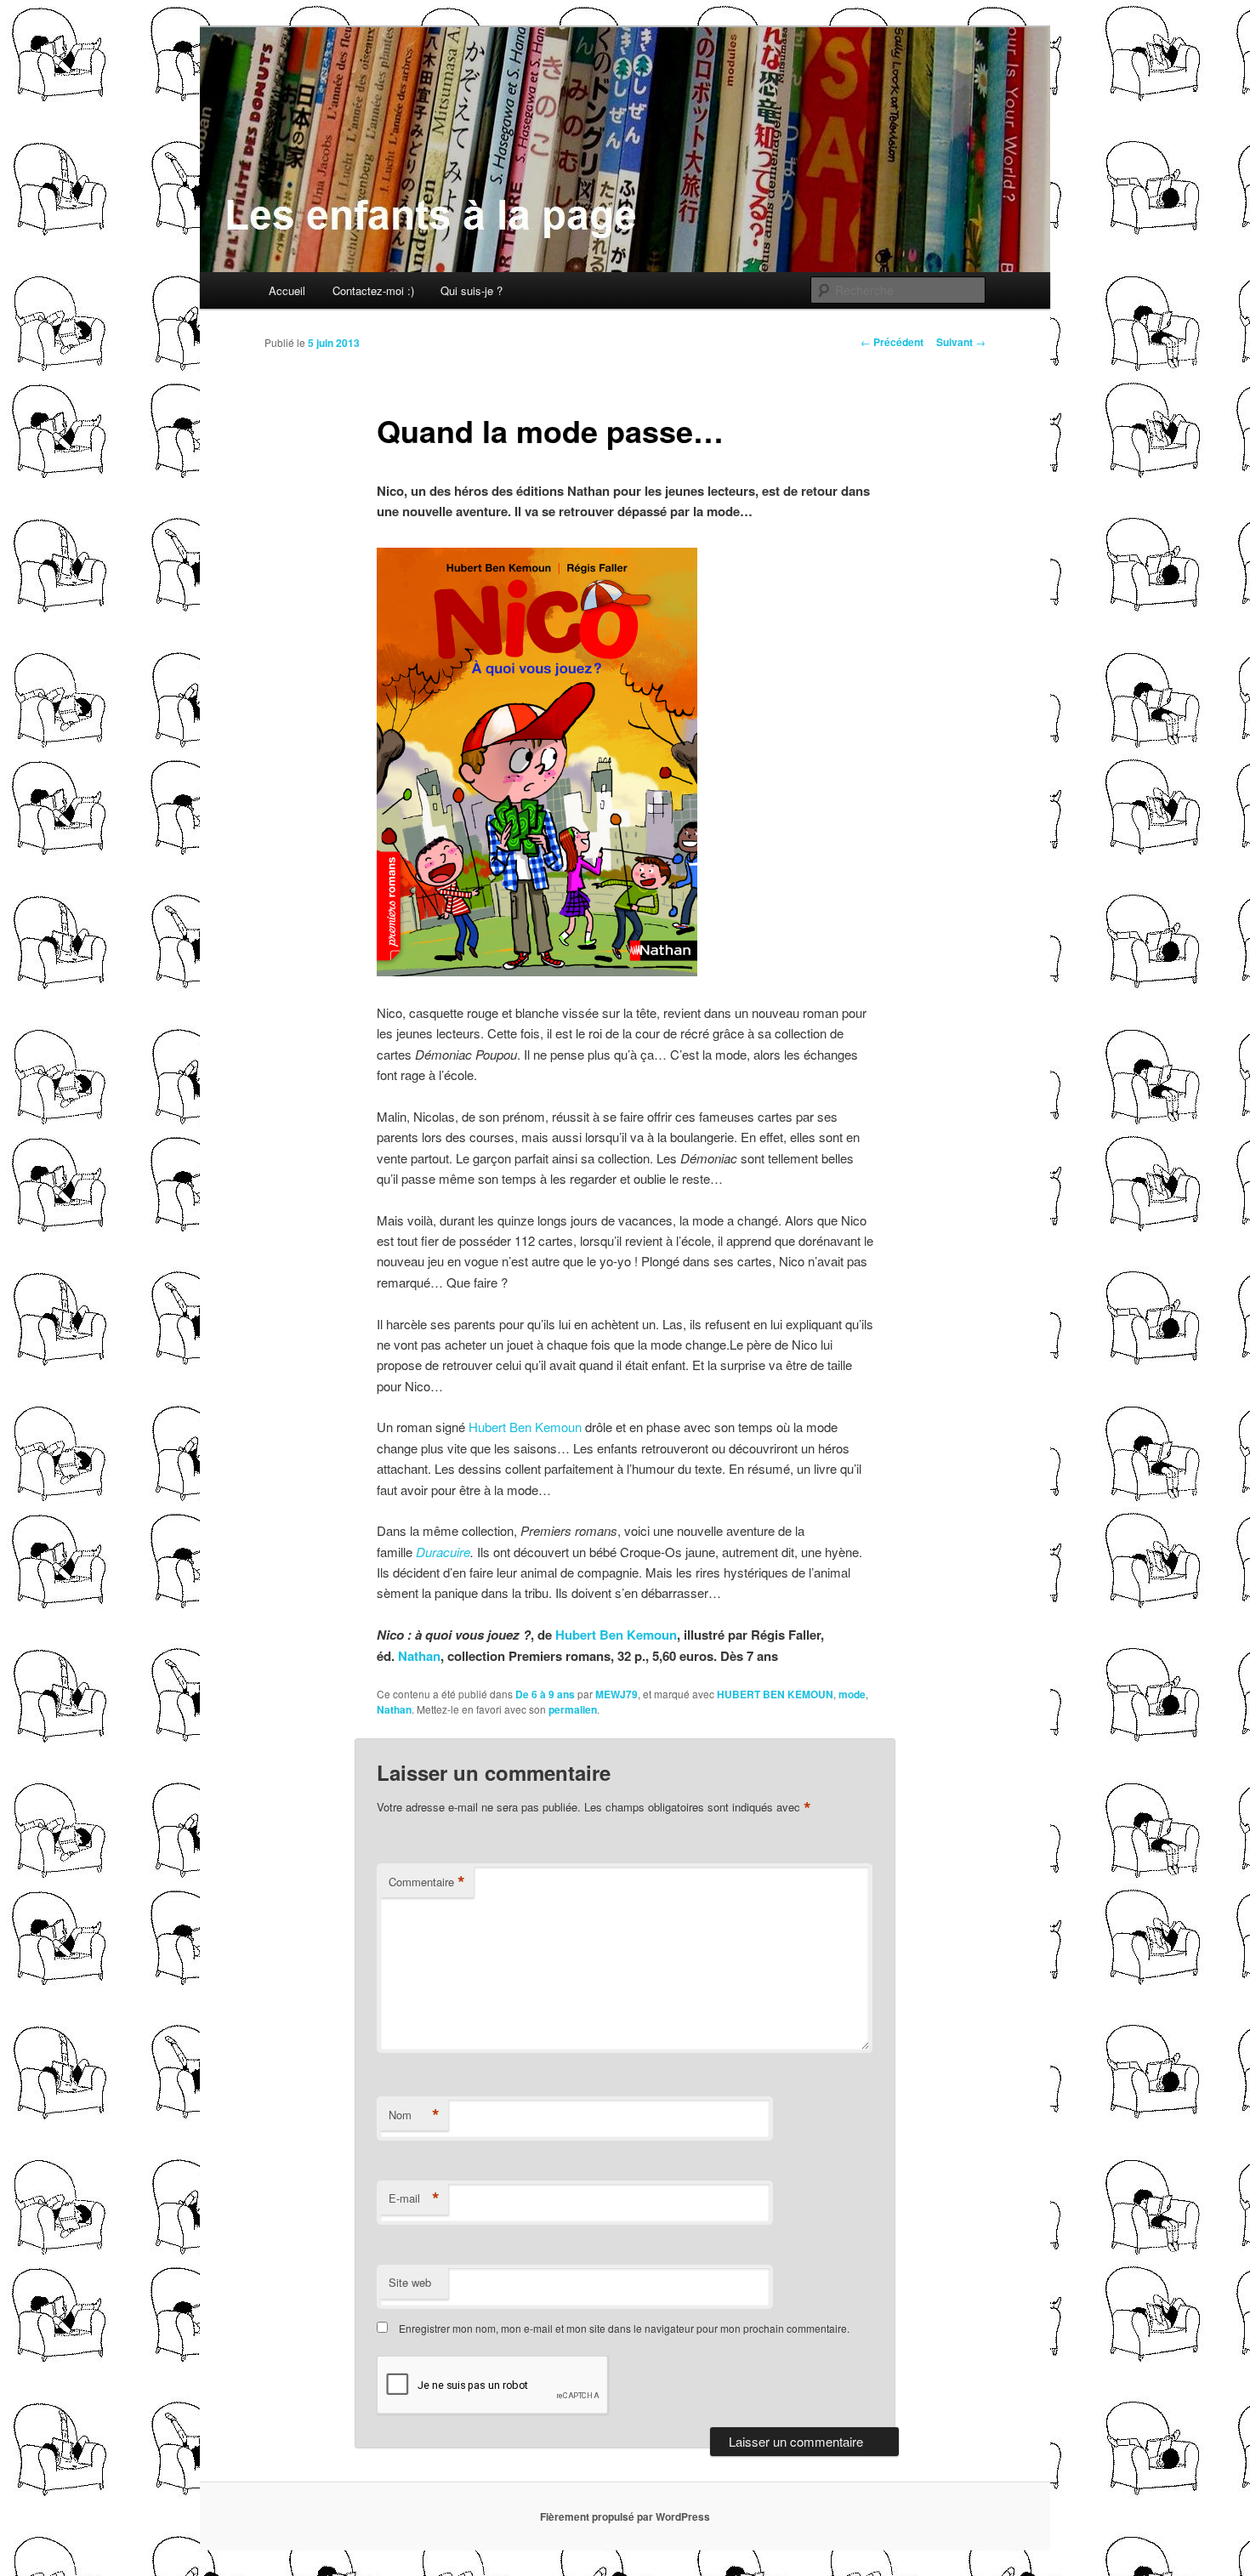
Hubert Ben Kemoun (525, 1427)
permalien (573, 1709)
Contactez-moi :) (373, 290)
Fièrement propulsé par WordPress (625, 2516)
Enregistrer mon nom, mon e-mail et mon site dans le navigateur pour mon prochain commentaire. (624, 2328)
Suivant (961, 342)
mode (852, 1694)
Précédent (892, 342)
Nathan (419, 1656)
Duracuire (443, 1552)
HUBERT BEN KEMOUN (775, 1694)
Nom (414, 2115)
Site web (410, 2282)
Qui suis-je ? (472, 290)
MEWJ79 (616, 1694)
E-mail (414, 2198)
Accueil (287, 290)
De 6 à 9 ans (545, 1694)
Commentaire (427, 1882)
